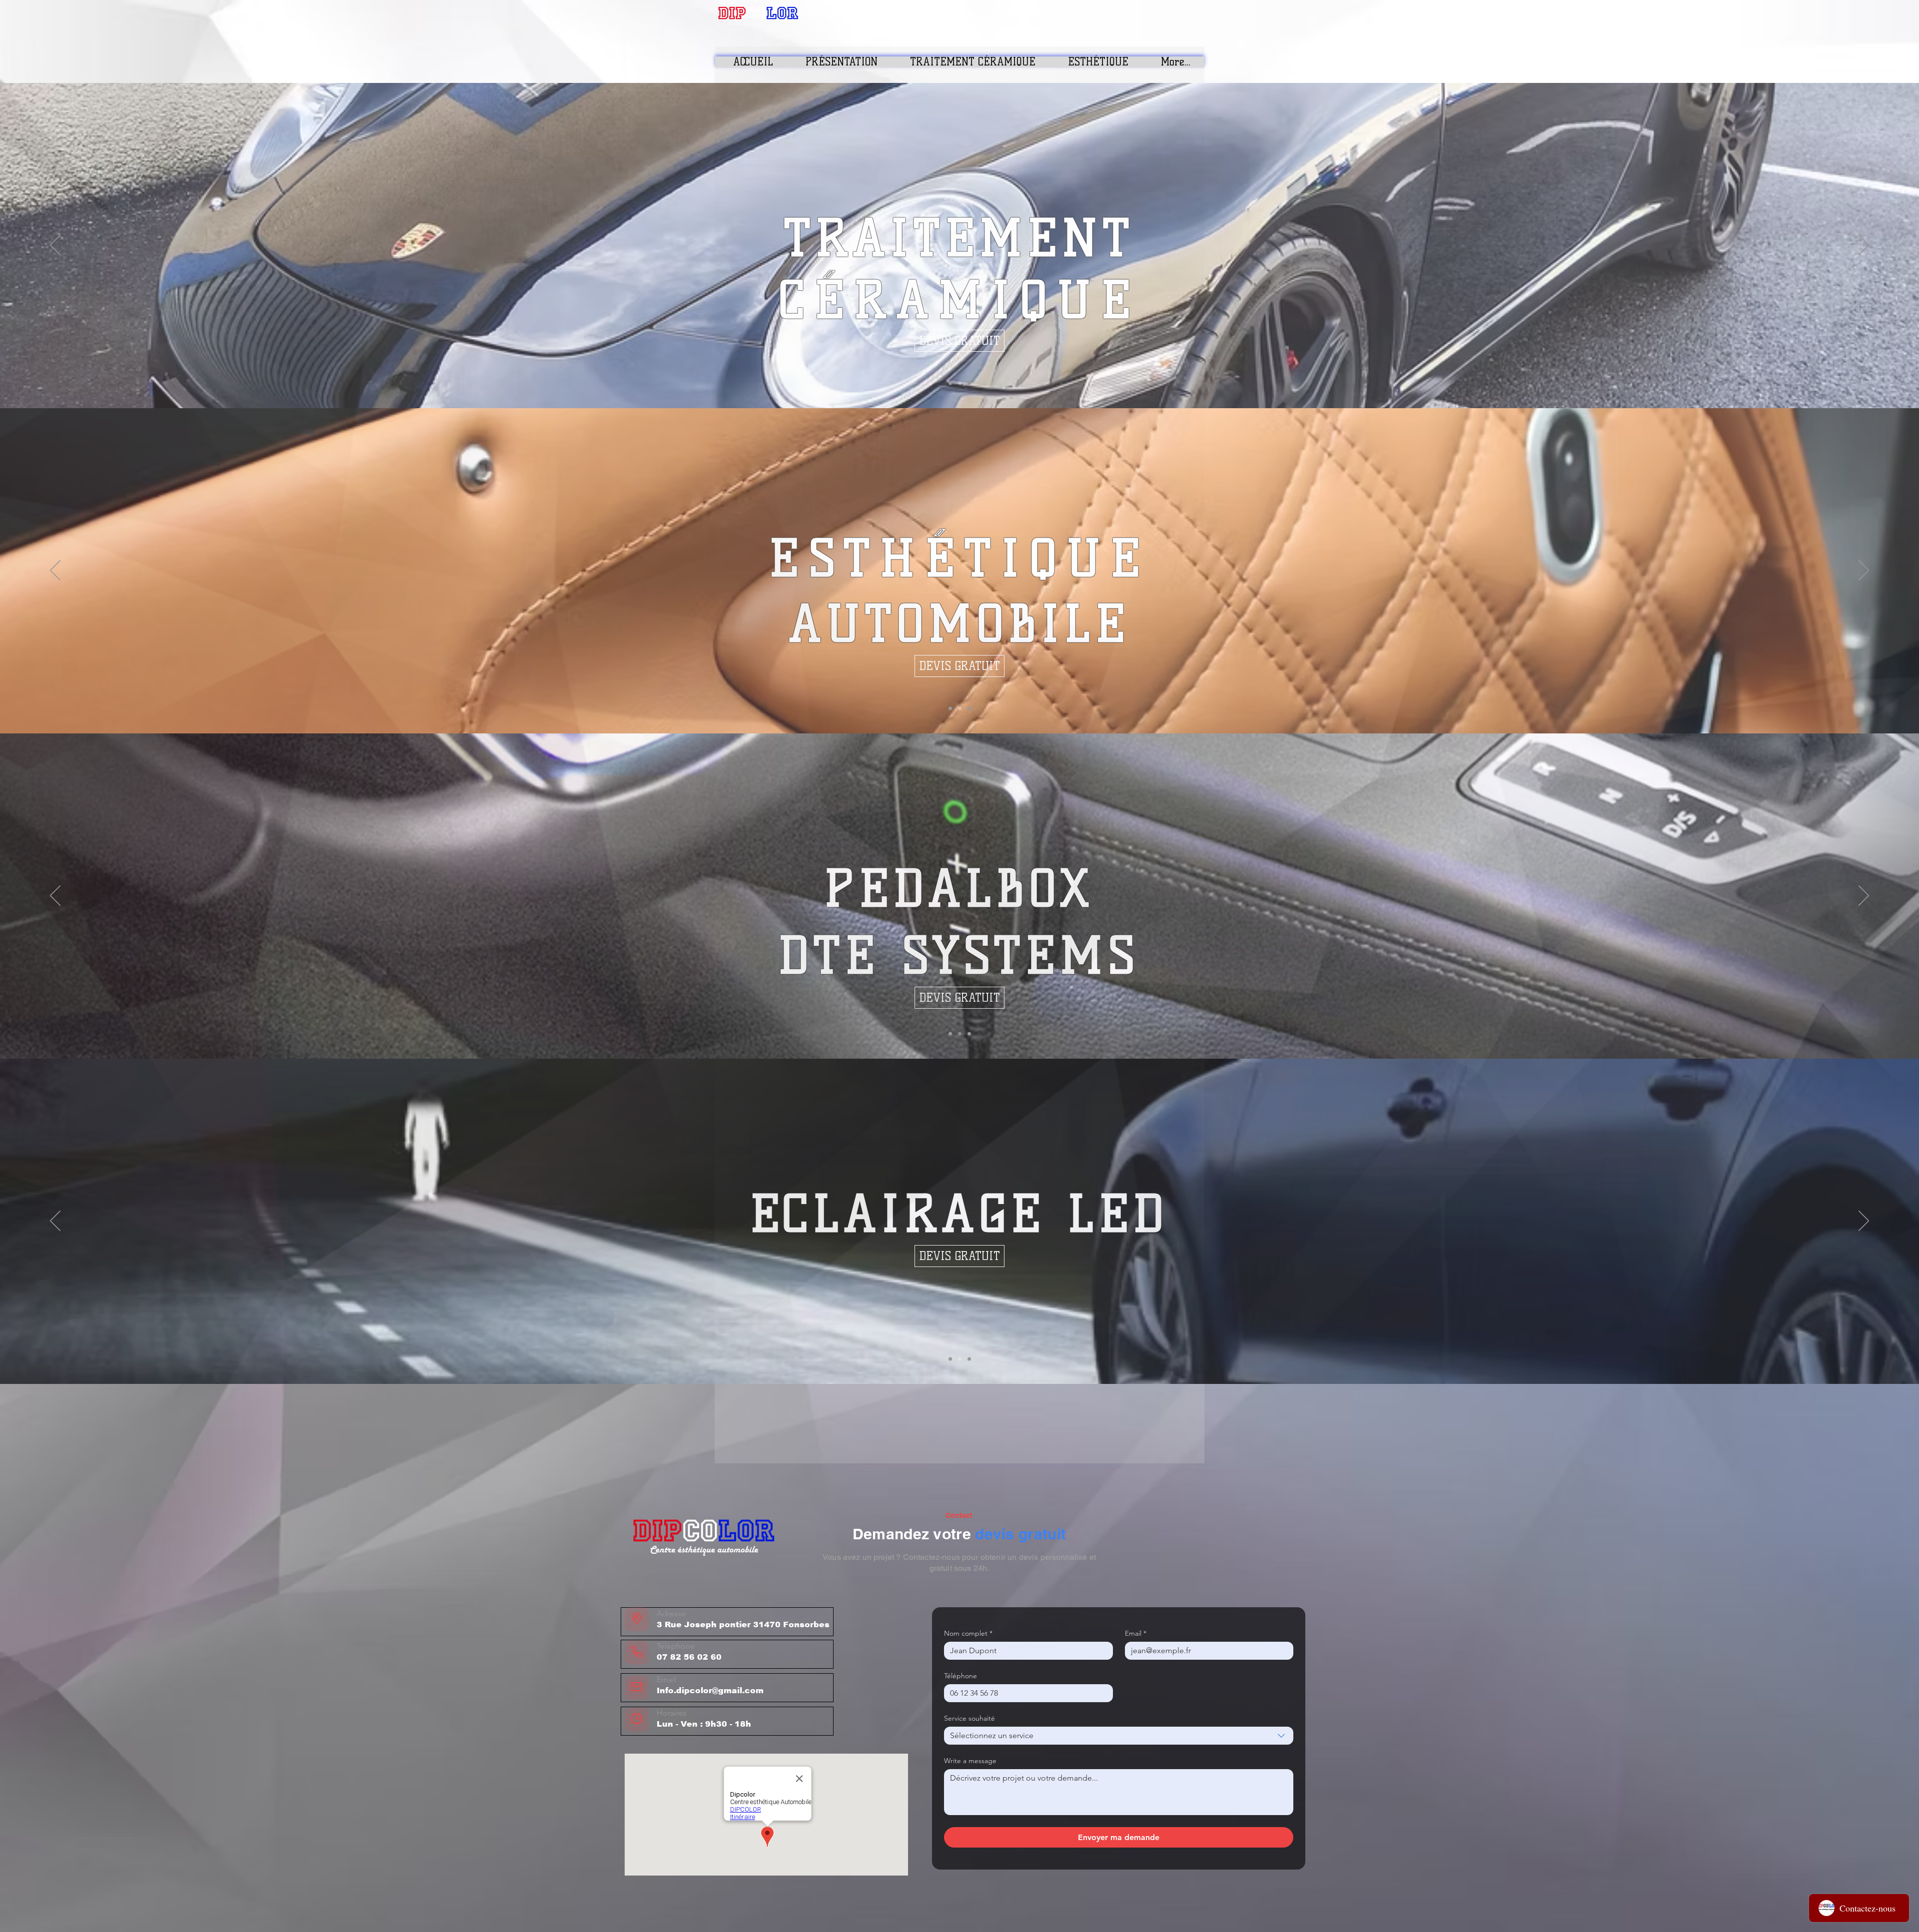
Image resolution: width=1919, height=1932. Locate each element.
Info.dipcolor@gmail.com (710, 1690)
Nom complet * (968, 1633)
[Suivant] (1864, 246)
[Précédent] (55, 246)
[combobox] (1119, 1736)
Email (1136, 1633)
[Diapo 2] (960, 383)
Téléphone (960, 1676)
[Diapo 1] (950, 383)
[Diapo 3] (969, 383)
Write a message (970, 1761)
